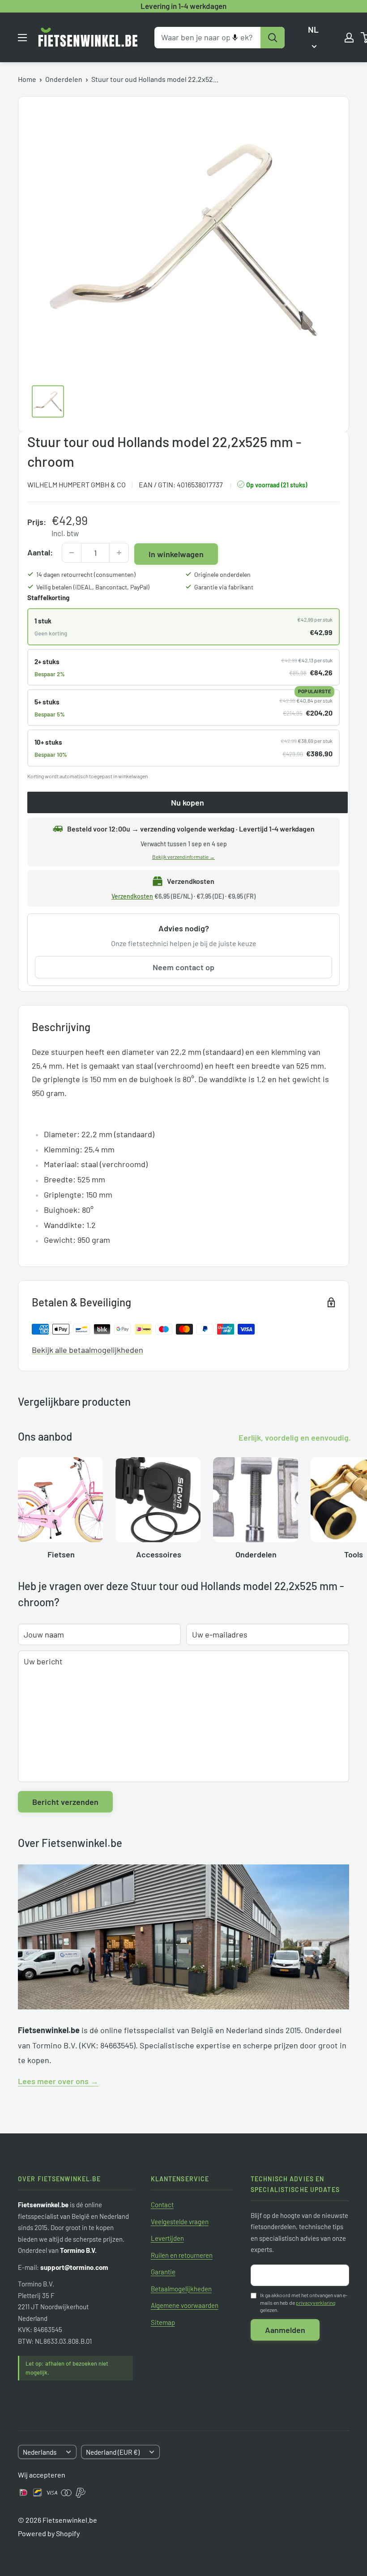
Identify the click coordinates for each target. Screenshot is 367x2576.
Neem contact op (183, 967)
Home (27, 79)
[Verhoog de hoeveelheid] (119, 553)
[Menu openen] (22, 38)
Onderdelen (64, 79)
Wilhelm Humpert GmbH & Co (77, 484)
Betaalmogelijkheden (181, 2289)
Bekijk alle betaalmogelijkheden (87, 1350)
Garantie (163, 2272)
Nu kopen (188, 802)
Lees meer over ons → (58, 2081)
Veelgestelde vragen (180, 2222)
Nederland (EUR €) (113, 2452)
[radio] (183, 627)
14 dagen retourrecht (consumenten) (86, 574)
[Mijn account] (349, 38)
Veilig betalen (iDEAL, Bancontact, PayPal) (93, 587)
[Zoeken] (273, 38)
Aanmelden (285, 2330)
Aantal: (40, 552)
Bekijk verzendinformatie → (183, 857)
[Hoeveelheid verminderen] (72, 553)
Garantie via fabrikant (224, 587)
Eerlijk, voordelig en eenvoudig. (295, 1437)
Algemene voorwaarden (185, 2305)
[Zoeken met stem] (235, 38)
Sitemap (163, 2322)
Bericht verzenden (65, 1802)
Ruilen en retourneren (182, 2255)
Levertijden (167, 2238)
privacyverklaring (316, 2303)
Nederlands (40, 2452)
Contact (162, 2205)
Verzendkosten (132, 896)
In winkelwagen (176, 554)
